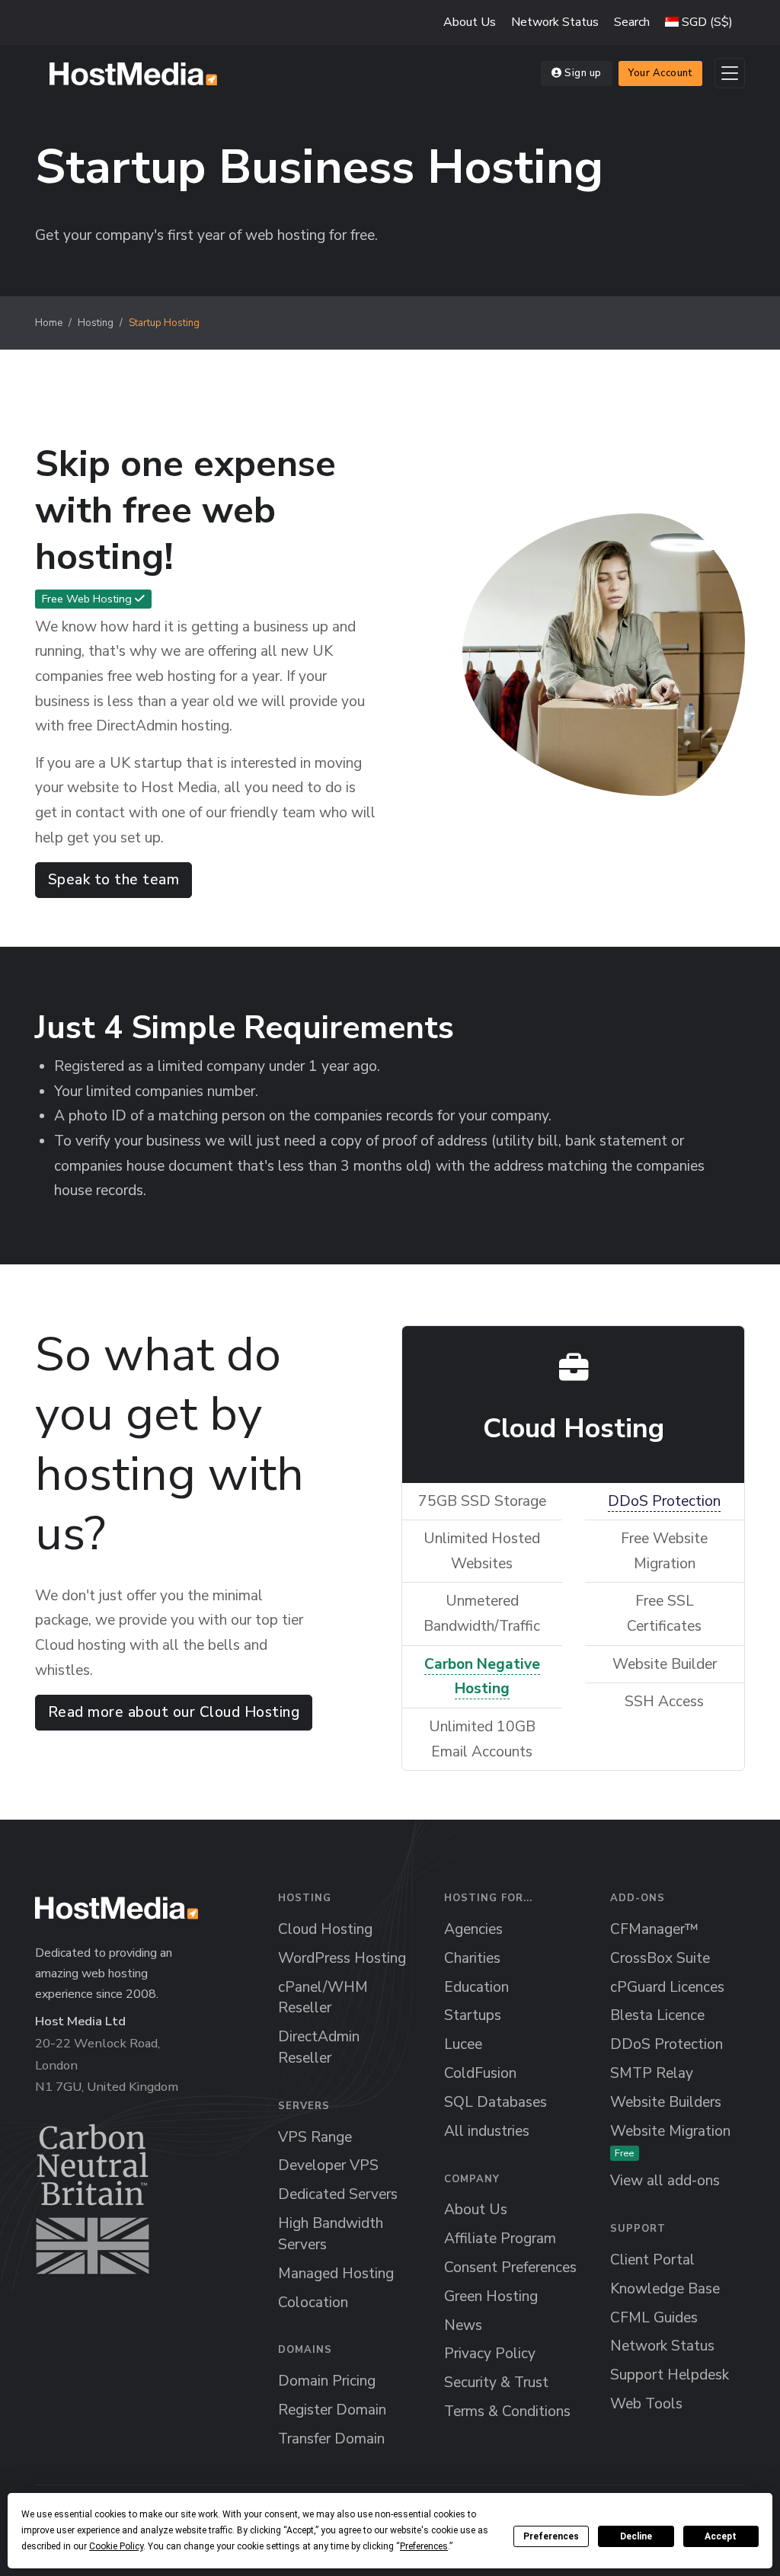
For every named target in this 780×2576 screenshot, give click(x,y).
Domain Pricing (327, 2381)
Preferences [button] (424, 2546)
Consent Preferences (510, 2268)
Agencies (473, 1929)
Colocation (313, 2303)
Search (632, 22)
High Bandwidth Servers (331, 2234)
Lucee (463, 2044)
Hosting (96, 323)
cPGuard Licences (667, 1987)
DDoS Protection (664, 1501)
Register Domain (332, 2410)
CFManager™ (654, 1929)
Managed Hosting (336, 2274)
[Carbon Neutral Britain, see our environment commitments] (93, 2199)
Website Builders (666, 2102)
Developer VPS (328, 2165)
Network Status (555, 22)
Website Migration (670, 2140)
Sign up (583, 73)
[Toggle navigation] (730, 73)
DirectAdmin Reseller (319, 2047)
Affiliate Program (500, 2239)
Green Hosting (491, 2296)
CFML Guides (654, 2318)
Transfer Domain (331, 2439)
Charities (472, 1958)
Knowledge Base (665, 2289)
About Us (470, 22)
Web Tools (646, 2404)
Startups (473, 2015)
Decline (636, 2536)
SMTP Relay (652, 2073)
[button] (699, 22)
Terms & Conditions (507, 2411)
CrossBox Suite (660, 1958)
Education (476, 1987)
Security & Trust (496, 2383)
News (463, 2325)
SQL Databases (495, 2102)
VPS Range (315, 2137)
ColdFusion (480, 2073)
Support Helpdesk (670, 2375)
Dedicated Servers (338, 2194)
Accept (721, 2536)
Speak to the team (114, 880)
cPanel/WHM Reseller (323, 1998)
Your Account (660, 73)
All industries (487, 2131)
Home (49, 323)
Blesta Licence (657, 2015)
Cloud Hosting (325, 1929)
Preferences (551, 2536)
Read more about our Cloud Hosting (174, 1712)
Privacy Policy (490, 2354)
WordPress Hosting (342, 1958)
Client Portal (652, 2260)
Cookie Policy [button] (116, 2546)
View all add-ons (665, 2181)
